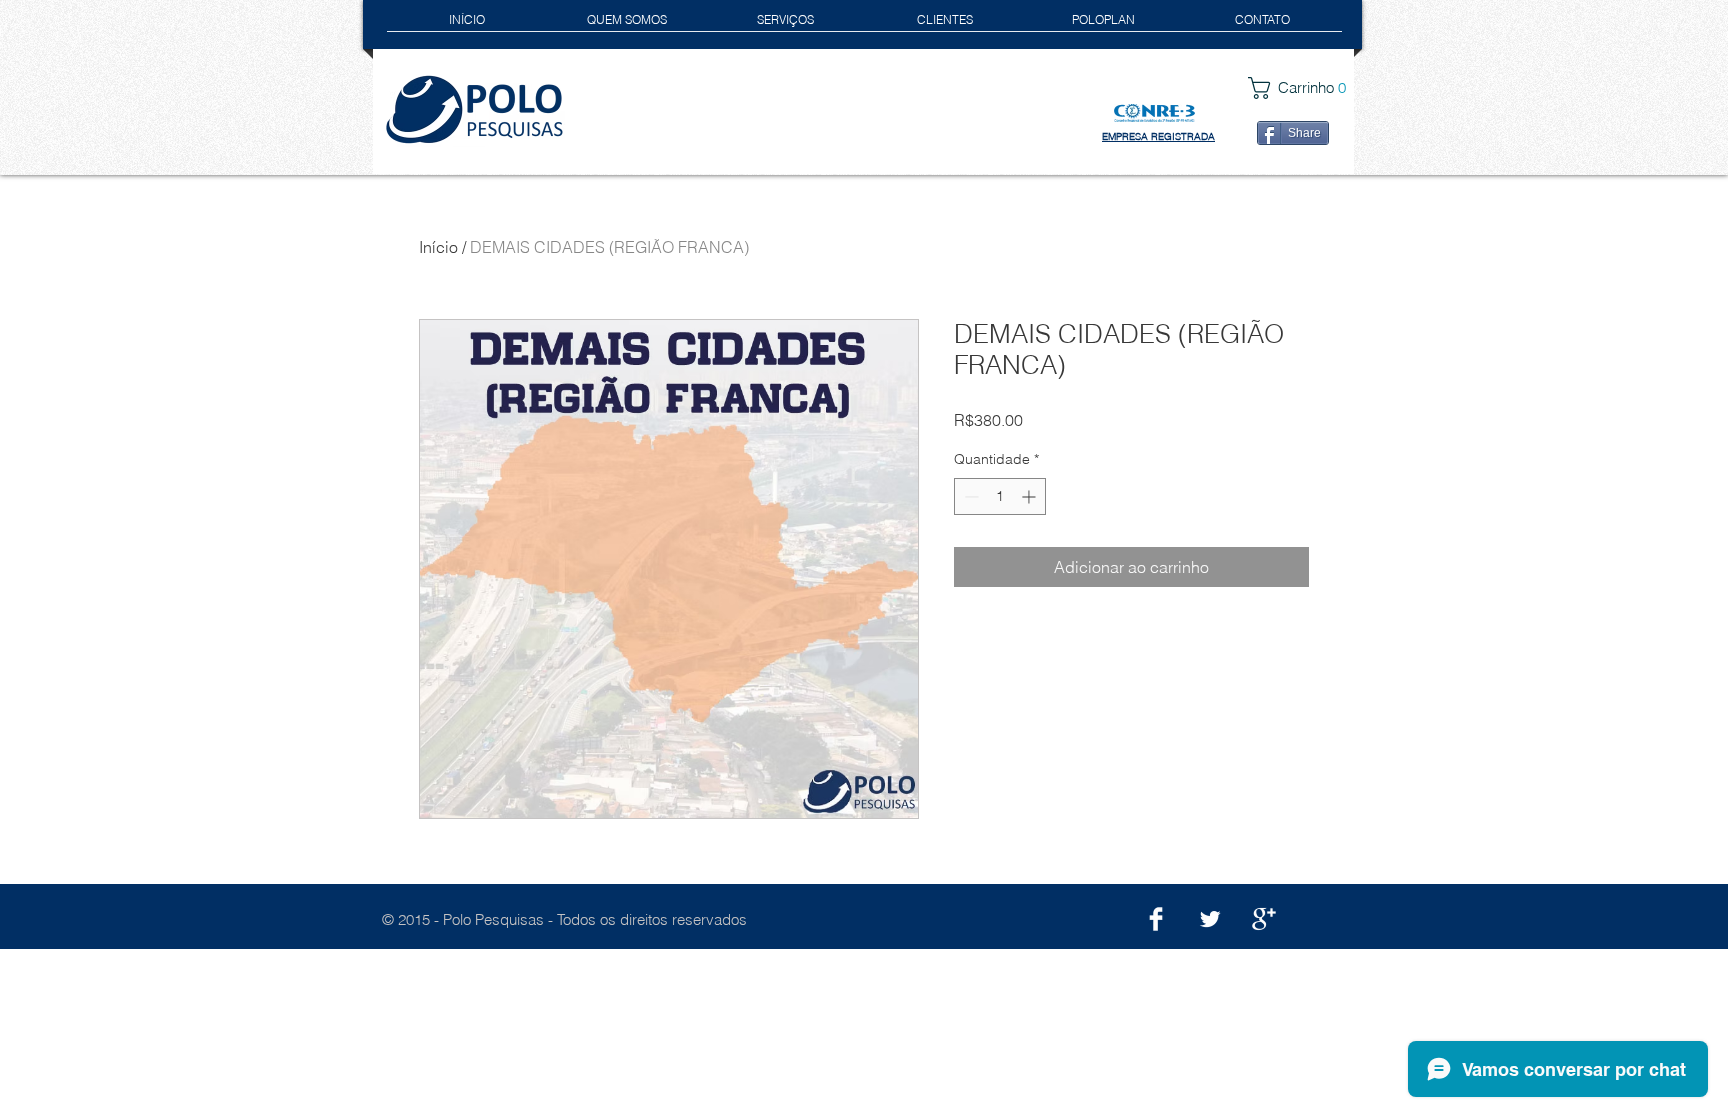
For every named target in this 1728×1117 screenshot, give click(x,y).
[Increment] (1030, 496)
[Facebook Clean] (1156, 919)
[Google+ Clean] (1264, 919)
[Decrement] (969, 496)
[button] (1305, 88)
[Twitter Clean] (1210, 919)
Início (438, 247)
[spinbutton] (1000, 496)
